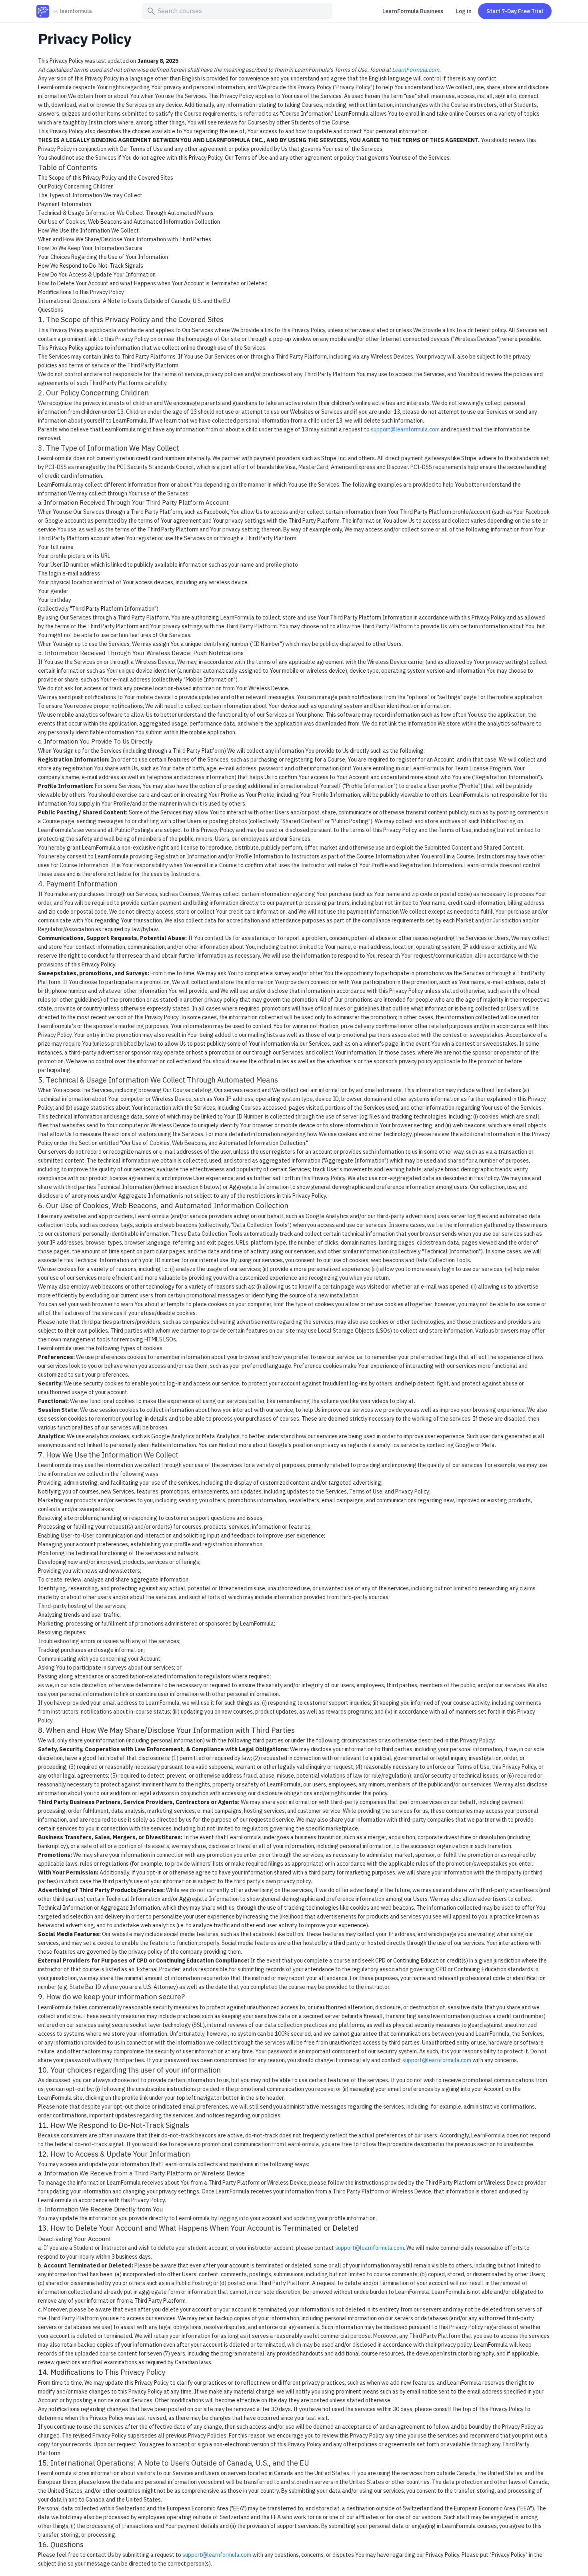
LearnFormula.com (416, 70)
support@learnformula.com (405, 429)
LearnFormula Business (413, 11)
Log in (464, 11)
